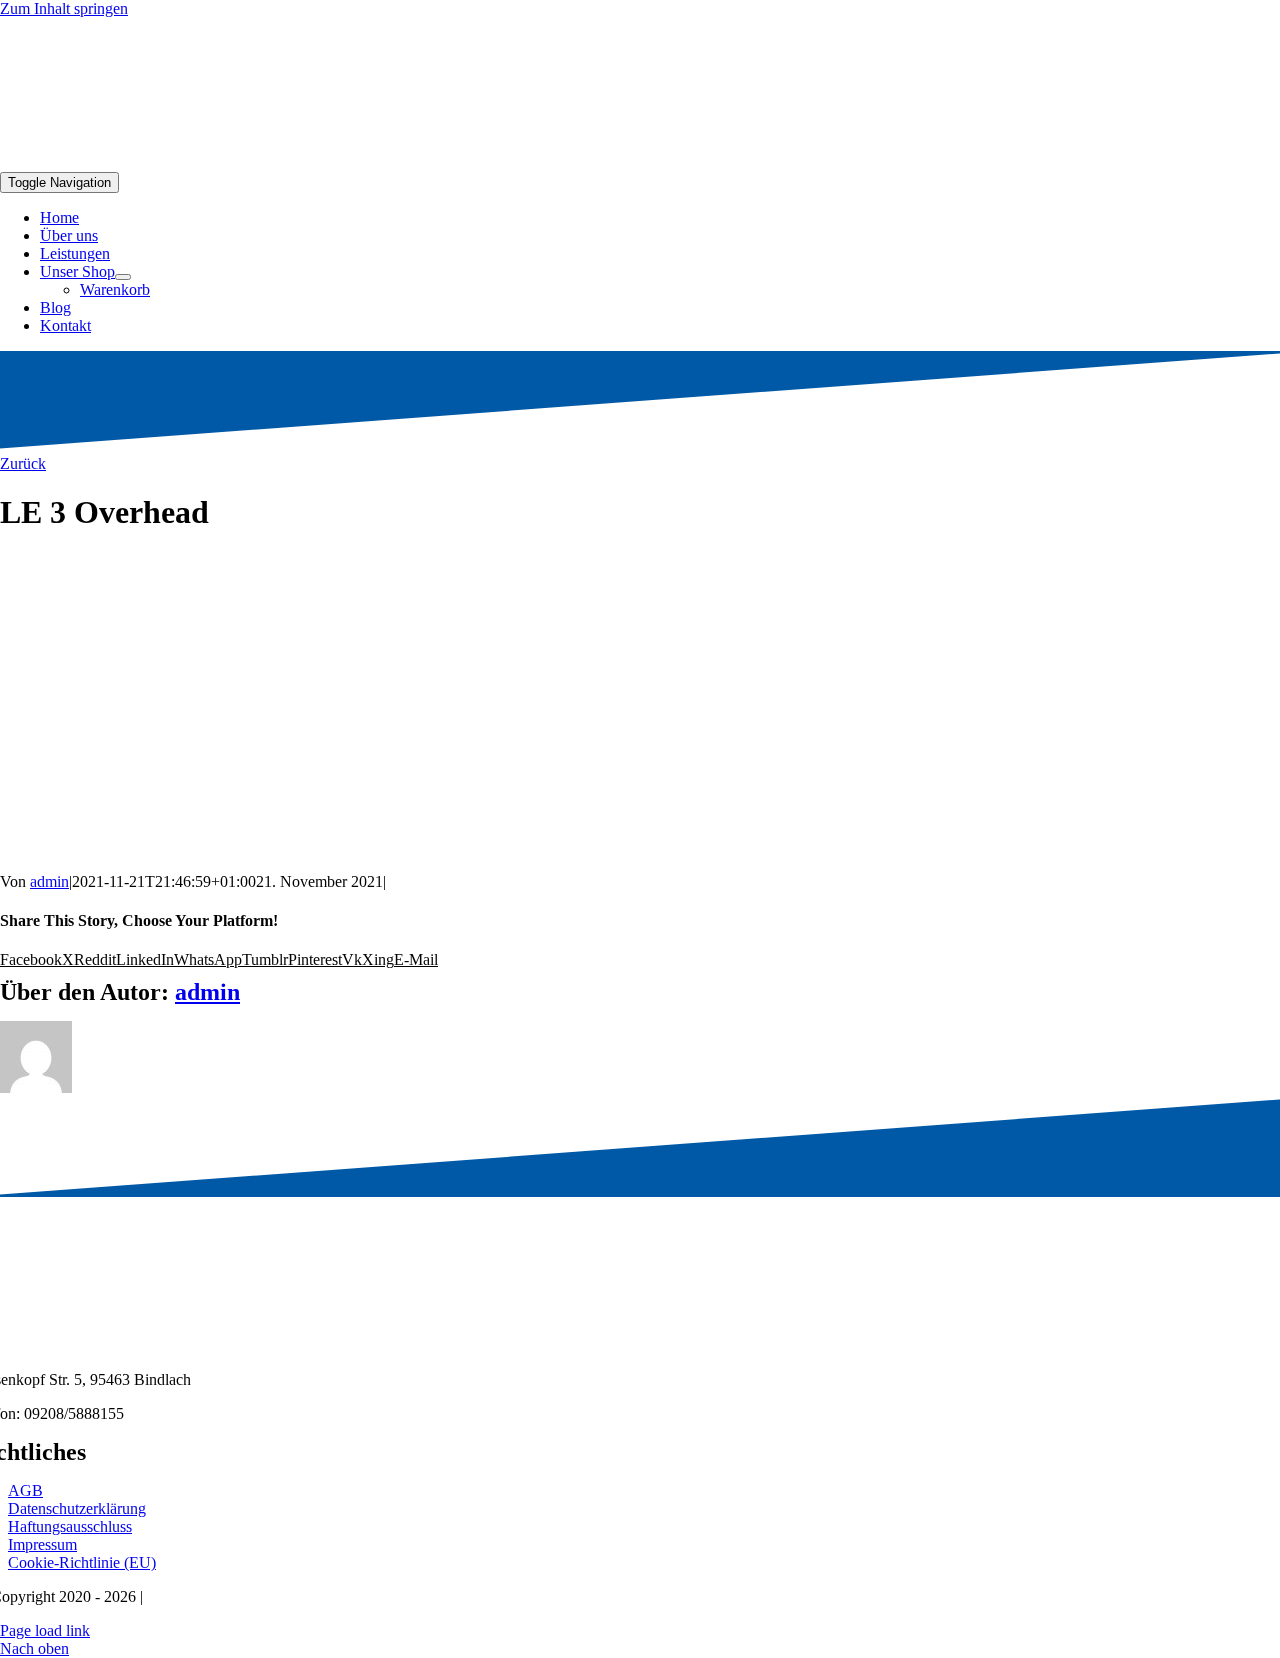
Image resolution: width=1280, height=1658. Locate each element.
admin (49, 881)
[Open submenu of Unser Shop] (123, 277)
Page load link (45, 1630)
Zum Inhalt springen (64, 8)
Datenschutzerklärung (77, 1508)
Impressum (42, 1544)
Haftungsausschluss (70, 1526)
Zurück (23, 463)
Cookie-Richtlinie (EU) (82, 1562)
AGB (25, 1490)
